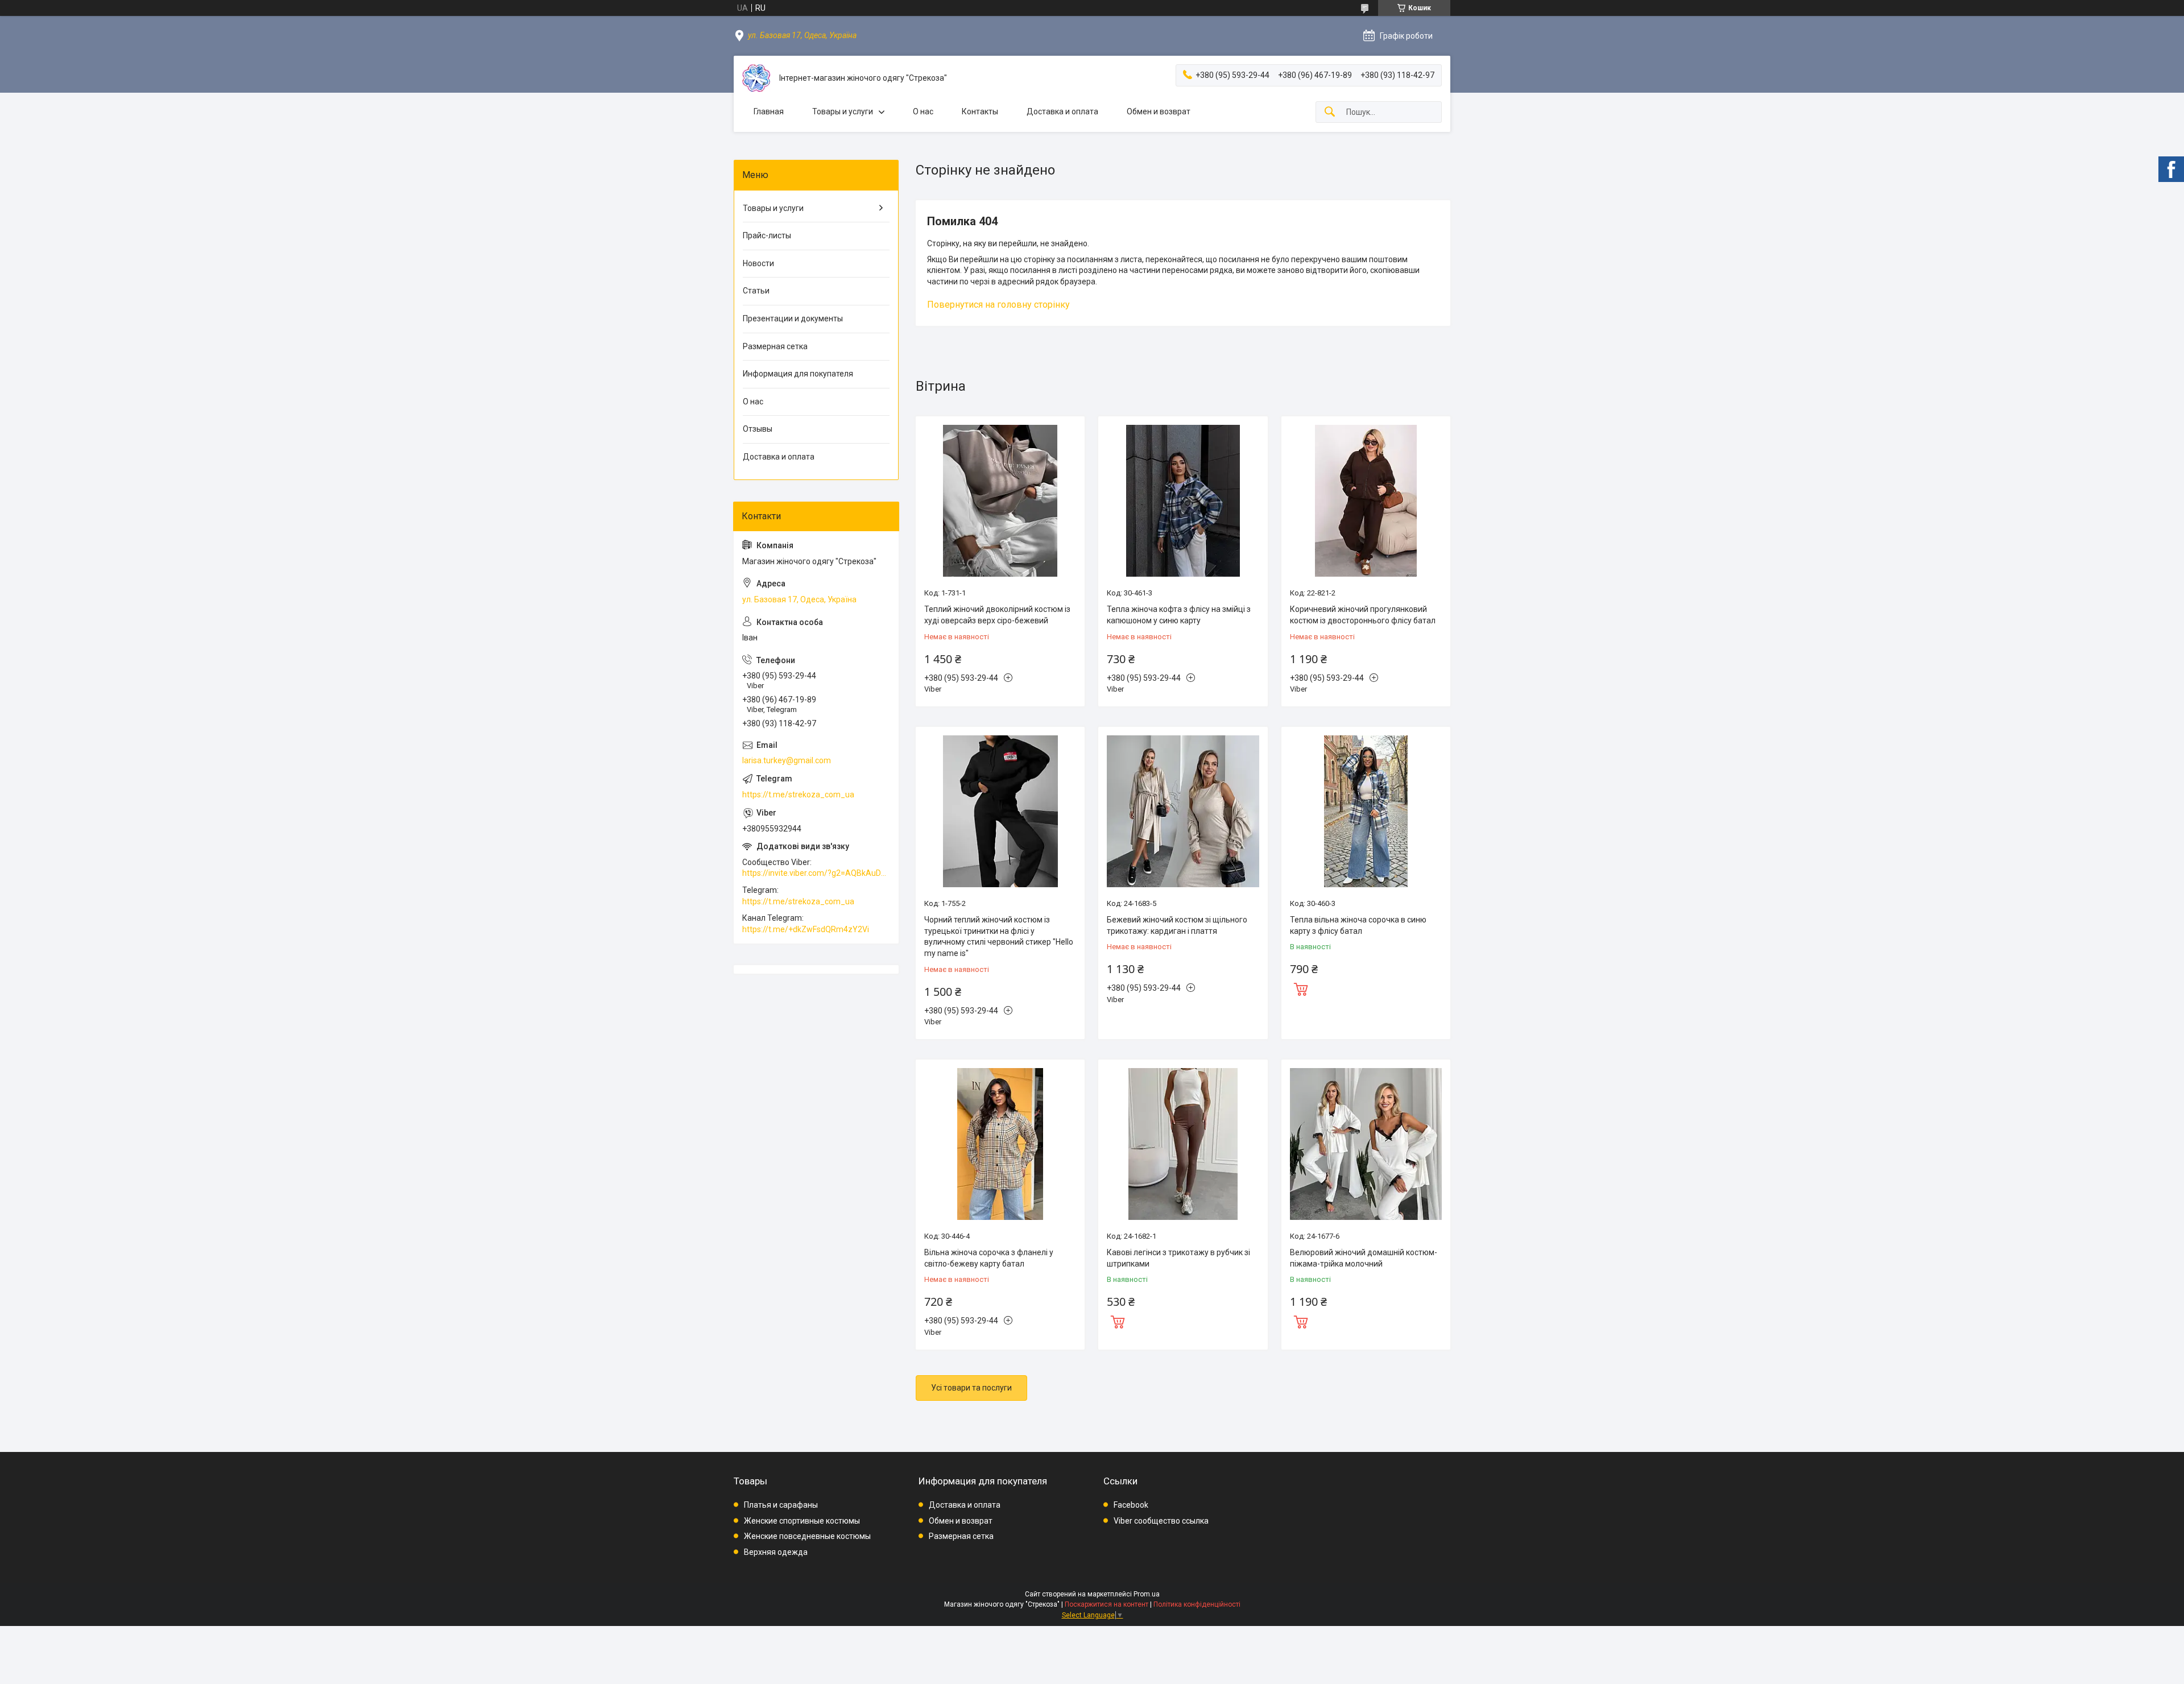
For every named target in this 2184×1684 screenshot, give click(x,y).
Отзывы (758, 429)
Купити (1301, 988)
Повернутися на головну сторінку (998, 305)
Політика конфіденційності (1197, 1604)
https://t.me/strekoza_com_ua (798, 795)
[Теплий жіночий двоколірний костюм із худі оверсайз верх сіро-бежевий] (1000, 501)
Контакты (980, 111)
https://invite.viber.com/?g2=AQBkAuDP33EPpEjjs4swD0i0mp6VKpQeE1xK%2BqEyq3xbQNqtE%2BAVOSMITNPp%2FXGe (816, 873)
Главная (769, 111)
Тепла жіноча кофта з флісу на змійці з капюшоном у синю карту (1179, 615)
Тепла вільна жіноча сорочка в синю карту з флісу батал (1358, 925)
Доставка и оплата (1062, 111)
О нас (923, 111)
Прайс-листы (767, 235)
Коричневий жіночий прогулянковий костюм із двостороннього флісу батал (1363, 615)
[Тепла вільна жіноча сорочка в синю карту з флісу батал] (1366, 811)
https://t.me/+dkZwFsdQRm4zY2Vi (806, 929)
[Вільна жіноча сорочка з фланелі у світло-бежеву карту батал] (1000, 1144)
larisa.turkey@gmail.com (787, 760)
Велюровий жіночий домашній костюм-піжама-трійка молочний (1364, 1258)
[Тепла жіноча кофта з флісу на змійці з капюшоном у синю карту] (1183, 501)
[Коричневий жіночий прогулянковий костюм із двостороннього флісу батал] (1366, 501)
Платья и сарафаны (781, 1505)
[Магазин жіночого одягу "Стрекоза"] (756, 78)
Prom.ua (1147, 1594)
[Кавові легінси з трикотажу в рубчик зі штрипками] (1183, 1144)
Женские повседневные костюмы (807, 1536)
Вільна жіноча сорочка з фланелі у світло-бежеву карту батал (989, 1258)
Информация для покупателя (798, 374)
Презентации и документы (793, 318)
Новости (758, 263)
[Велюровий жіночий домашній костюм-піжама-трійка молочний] (1366, 1144)
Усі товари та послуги (971, 1388)
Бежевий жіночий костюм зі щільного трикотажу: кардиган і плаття (1177, 925)
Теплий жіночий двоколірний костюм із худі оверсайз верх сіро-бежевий (997, 615)
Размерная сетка (775, 346)
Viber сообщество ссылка (1161, 1521)
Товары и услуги (843, 111)
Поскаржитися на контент (1107, 1604)
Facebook (1131, 1505)
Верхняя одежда (776, 1552)
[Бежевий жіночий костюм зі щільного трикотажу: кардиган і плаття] (1183, 811)
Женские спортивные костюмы (802, 1521)
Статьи (756, 291)
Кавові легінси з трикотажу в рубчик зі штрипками (1178, 1258)
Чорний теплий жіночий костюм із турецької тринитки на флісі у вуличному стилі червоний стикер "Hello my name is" (999, 936)
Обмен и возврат (1159, 111)
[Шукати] (1330, 112)
